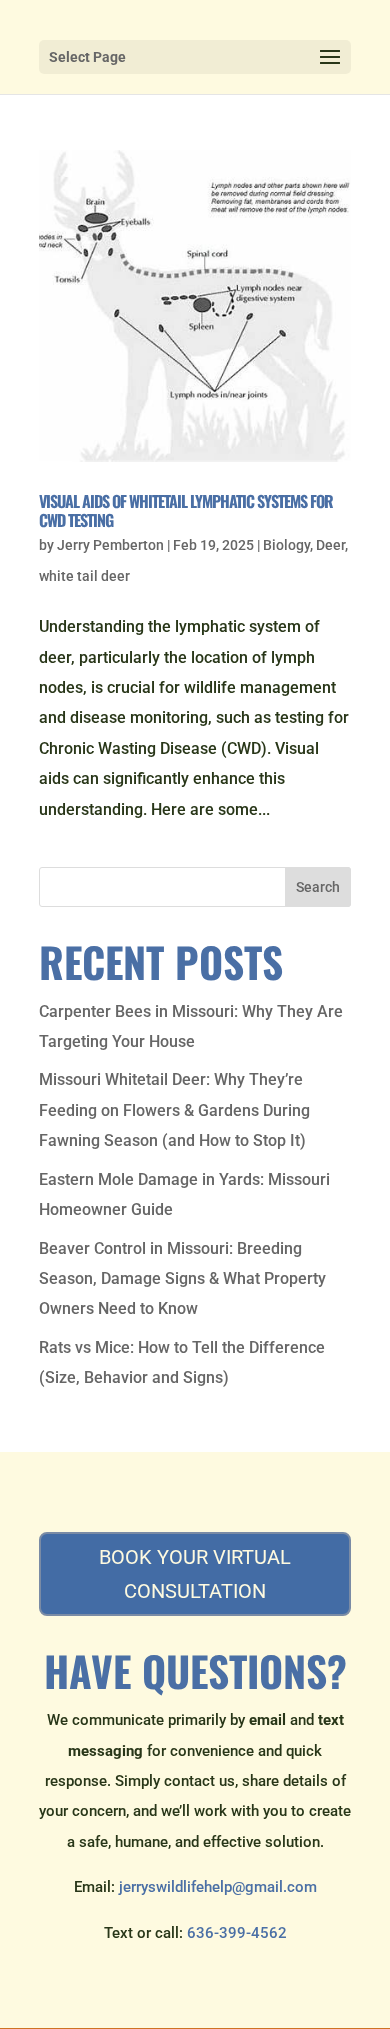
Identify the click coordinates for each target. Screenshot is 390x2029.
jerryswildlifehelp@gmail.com (218, 1887)
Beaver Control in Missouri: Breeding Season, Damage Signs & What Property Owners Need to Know (182, 1279)
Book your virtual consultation (195, 1574)
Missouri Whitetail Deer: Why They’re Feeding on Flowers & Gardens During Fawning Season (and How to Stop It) (174, 1110)
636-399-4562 (237, 1933)
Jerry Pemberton (110, 545)
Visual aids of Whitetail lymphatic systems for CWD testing (186, 510)
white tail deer (84, 576)
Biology (286, 545)
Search (318, 887)
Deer (330, 545)
